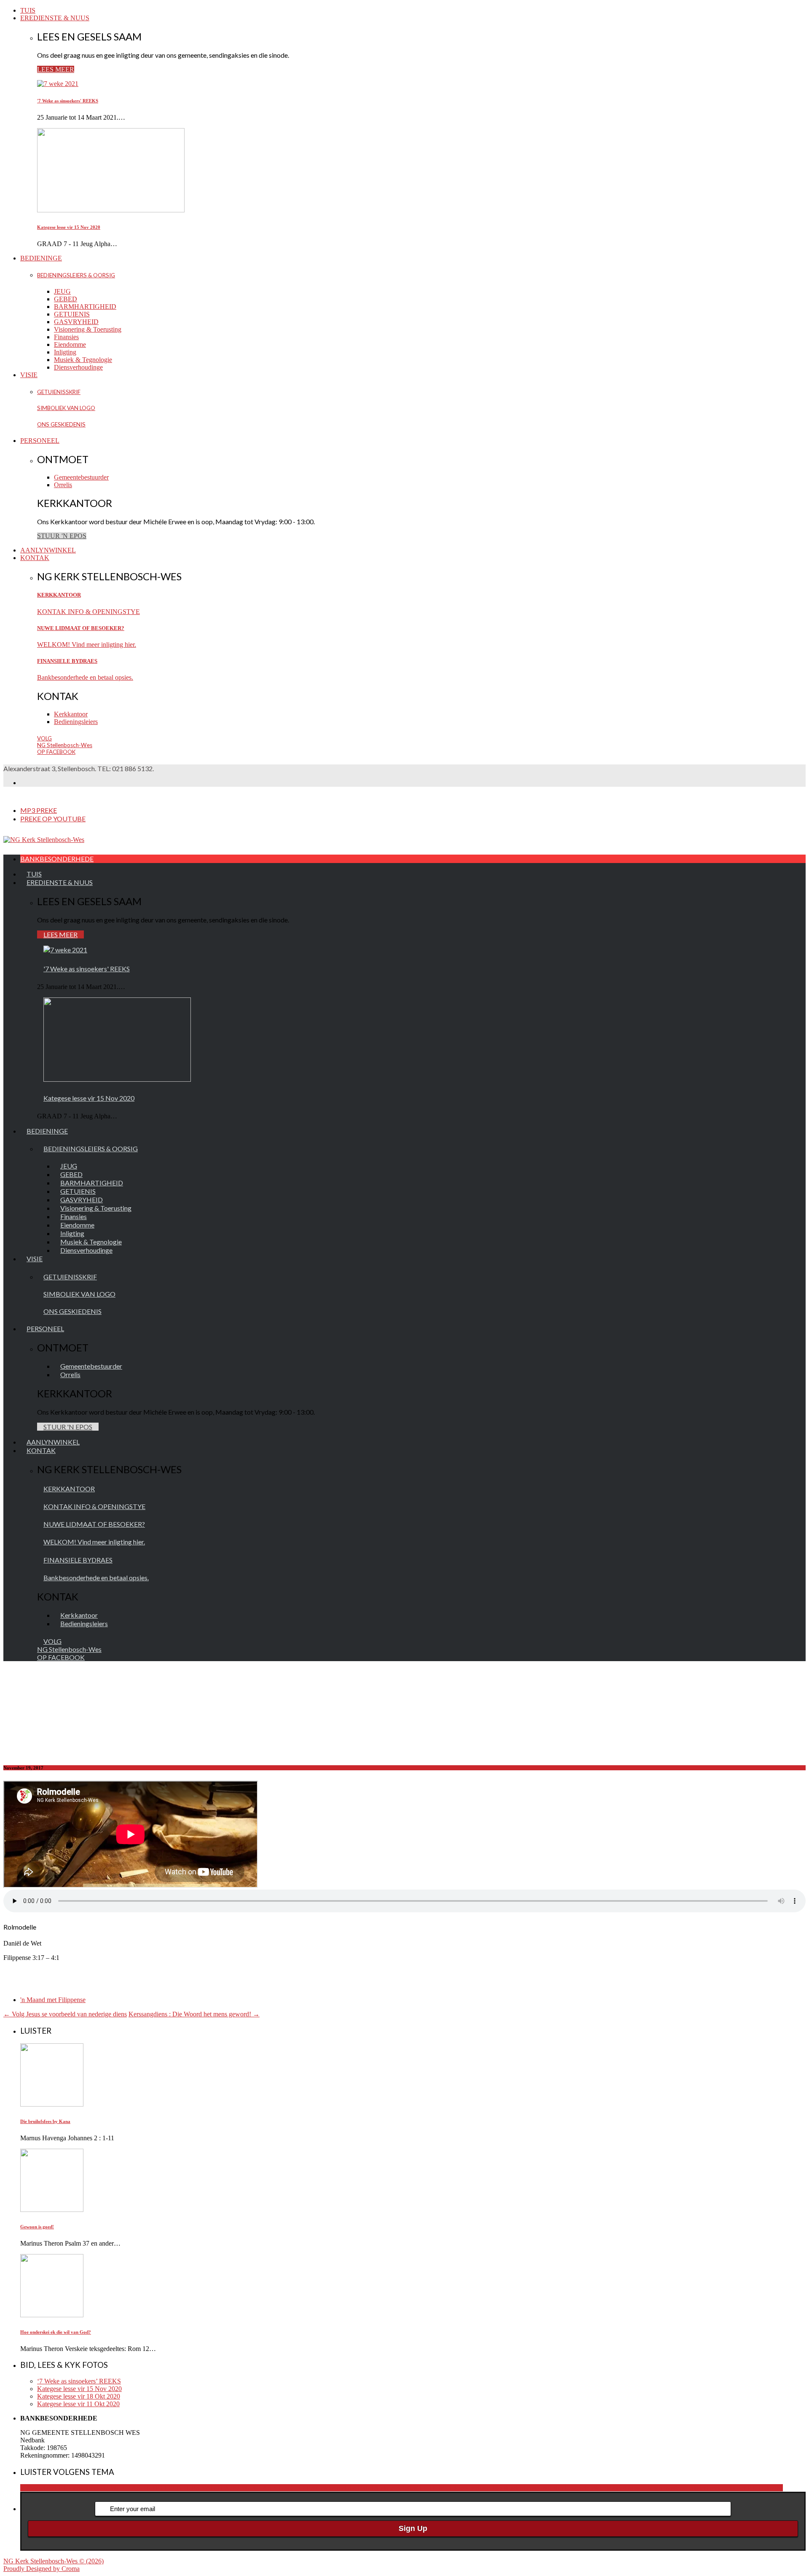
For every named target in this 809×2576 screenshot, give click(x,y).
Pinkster (695, 2488)
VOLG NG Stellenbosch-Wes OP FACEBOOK (65, 745)
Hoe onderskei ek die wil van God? (56, 2332)
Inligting (65, 352)
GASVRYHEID (76, 322)
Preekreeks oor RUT (734, 2488)
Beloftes (406, 2488)
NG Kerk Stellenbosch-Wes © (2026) (54, 2561)
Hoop (498, 2488)
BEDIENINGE (41, 258)
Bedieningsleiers (76, 722)
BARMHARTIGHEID (85, 307)
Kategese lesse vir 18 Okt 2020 (79, 2396)
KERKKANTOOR (59, 595)
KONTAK (35, 558)
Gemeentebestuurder (81, 477)
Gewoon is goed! (37, 2227)
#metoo (95, 2488)
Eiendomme (70, 344)
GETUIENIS (72, 314)
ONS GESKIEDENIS (61, 424)
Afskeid (384, 2488)
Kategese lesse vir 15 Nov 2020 (69, 227)
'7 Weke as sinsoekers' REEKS (68, 101)
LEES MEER (56, 69)
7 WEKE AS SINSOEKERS (276, 2488)
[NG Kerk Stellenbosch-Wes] (44, 840)
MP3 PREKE (39, 810)
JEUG (62, 291)
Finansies (66, 337)
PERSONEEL (40, 441)
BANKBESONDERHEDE (57, 859)
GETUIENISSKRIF (59, 392)
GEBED (66, 299)
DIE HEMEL (435, 2488)
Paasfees (673, 2488)
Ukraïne (772, 2488)
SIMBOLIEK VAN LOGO (66, 408)
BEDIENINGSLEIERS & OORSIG (76, 275)
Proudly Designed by (42, 2569)
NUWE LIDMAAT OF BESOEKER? (81, 628)
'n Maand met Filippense (53, 2000)
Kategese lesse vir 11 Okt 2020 (78, 2404)
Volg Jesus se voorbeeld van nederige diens (65, 2014)
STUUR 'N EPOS (62, 536)
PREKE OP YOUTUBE (53, 819)
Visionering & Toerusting (88, 329)
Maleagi (617, 2488)
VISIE (29, 375)
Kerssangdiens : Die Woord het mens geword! (194, 2014)
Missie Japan (645, 2488)
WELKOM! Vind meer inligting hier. (87, 645)
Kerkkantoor (71, 714)
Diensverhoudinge (78, 367)
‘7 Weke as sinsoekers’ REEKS (79, 2381)
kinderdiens (521, 2488)
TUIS (28, 10)
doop (460, 2488)
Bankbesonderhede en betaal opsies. (85, 677)
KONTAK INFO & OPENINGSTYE (88, 612)
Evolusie (478, 2488)
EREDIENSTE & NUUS (55, 18)
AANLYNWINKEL (48, 550)
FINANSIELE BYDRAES (67, 661)
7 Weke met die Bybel (344, 2488)
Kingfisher (550, 2488)
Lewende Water (585, 2488)
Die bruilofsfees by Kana (45, 2121)
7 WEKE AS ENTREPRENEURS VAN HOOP (171, 2488)
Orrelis (63, 485)
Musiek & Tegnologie (83, 360)
